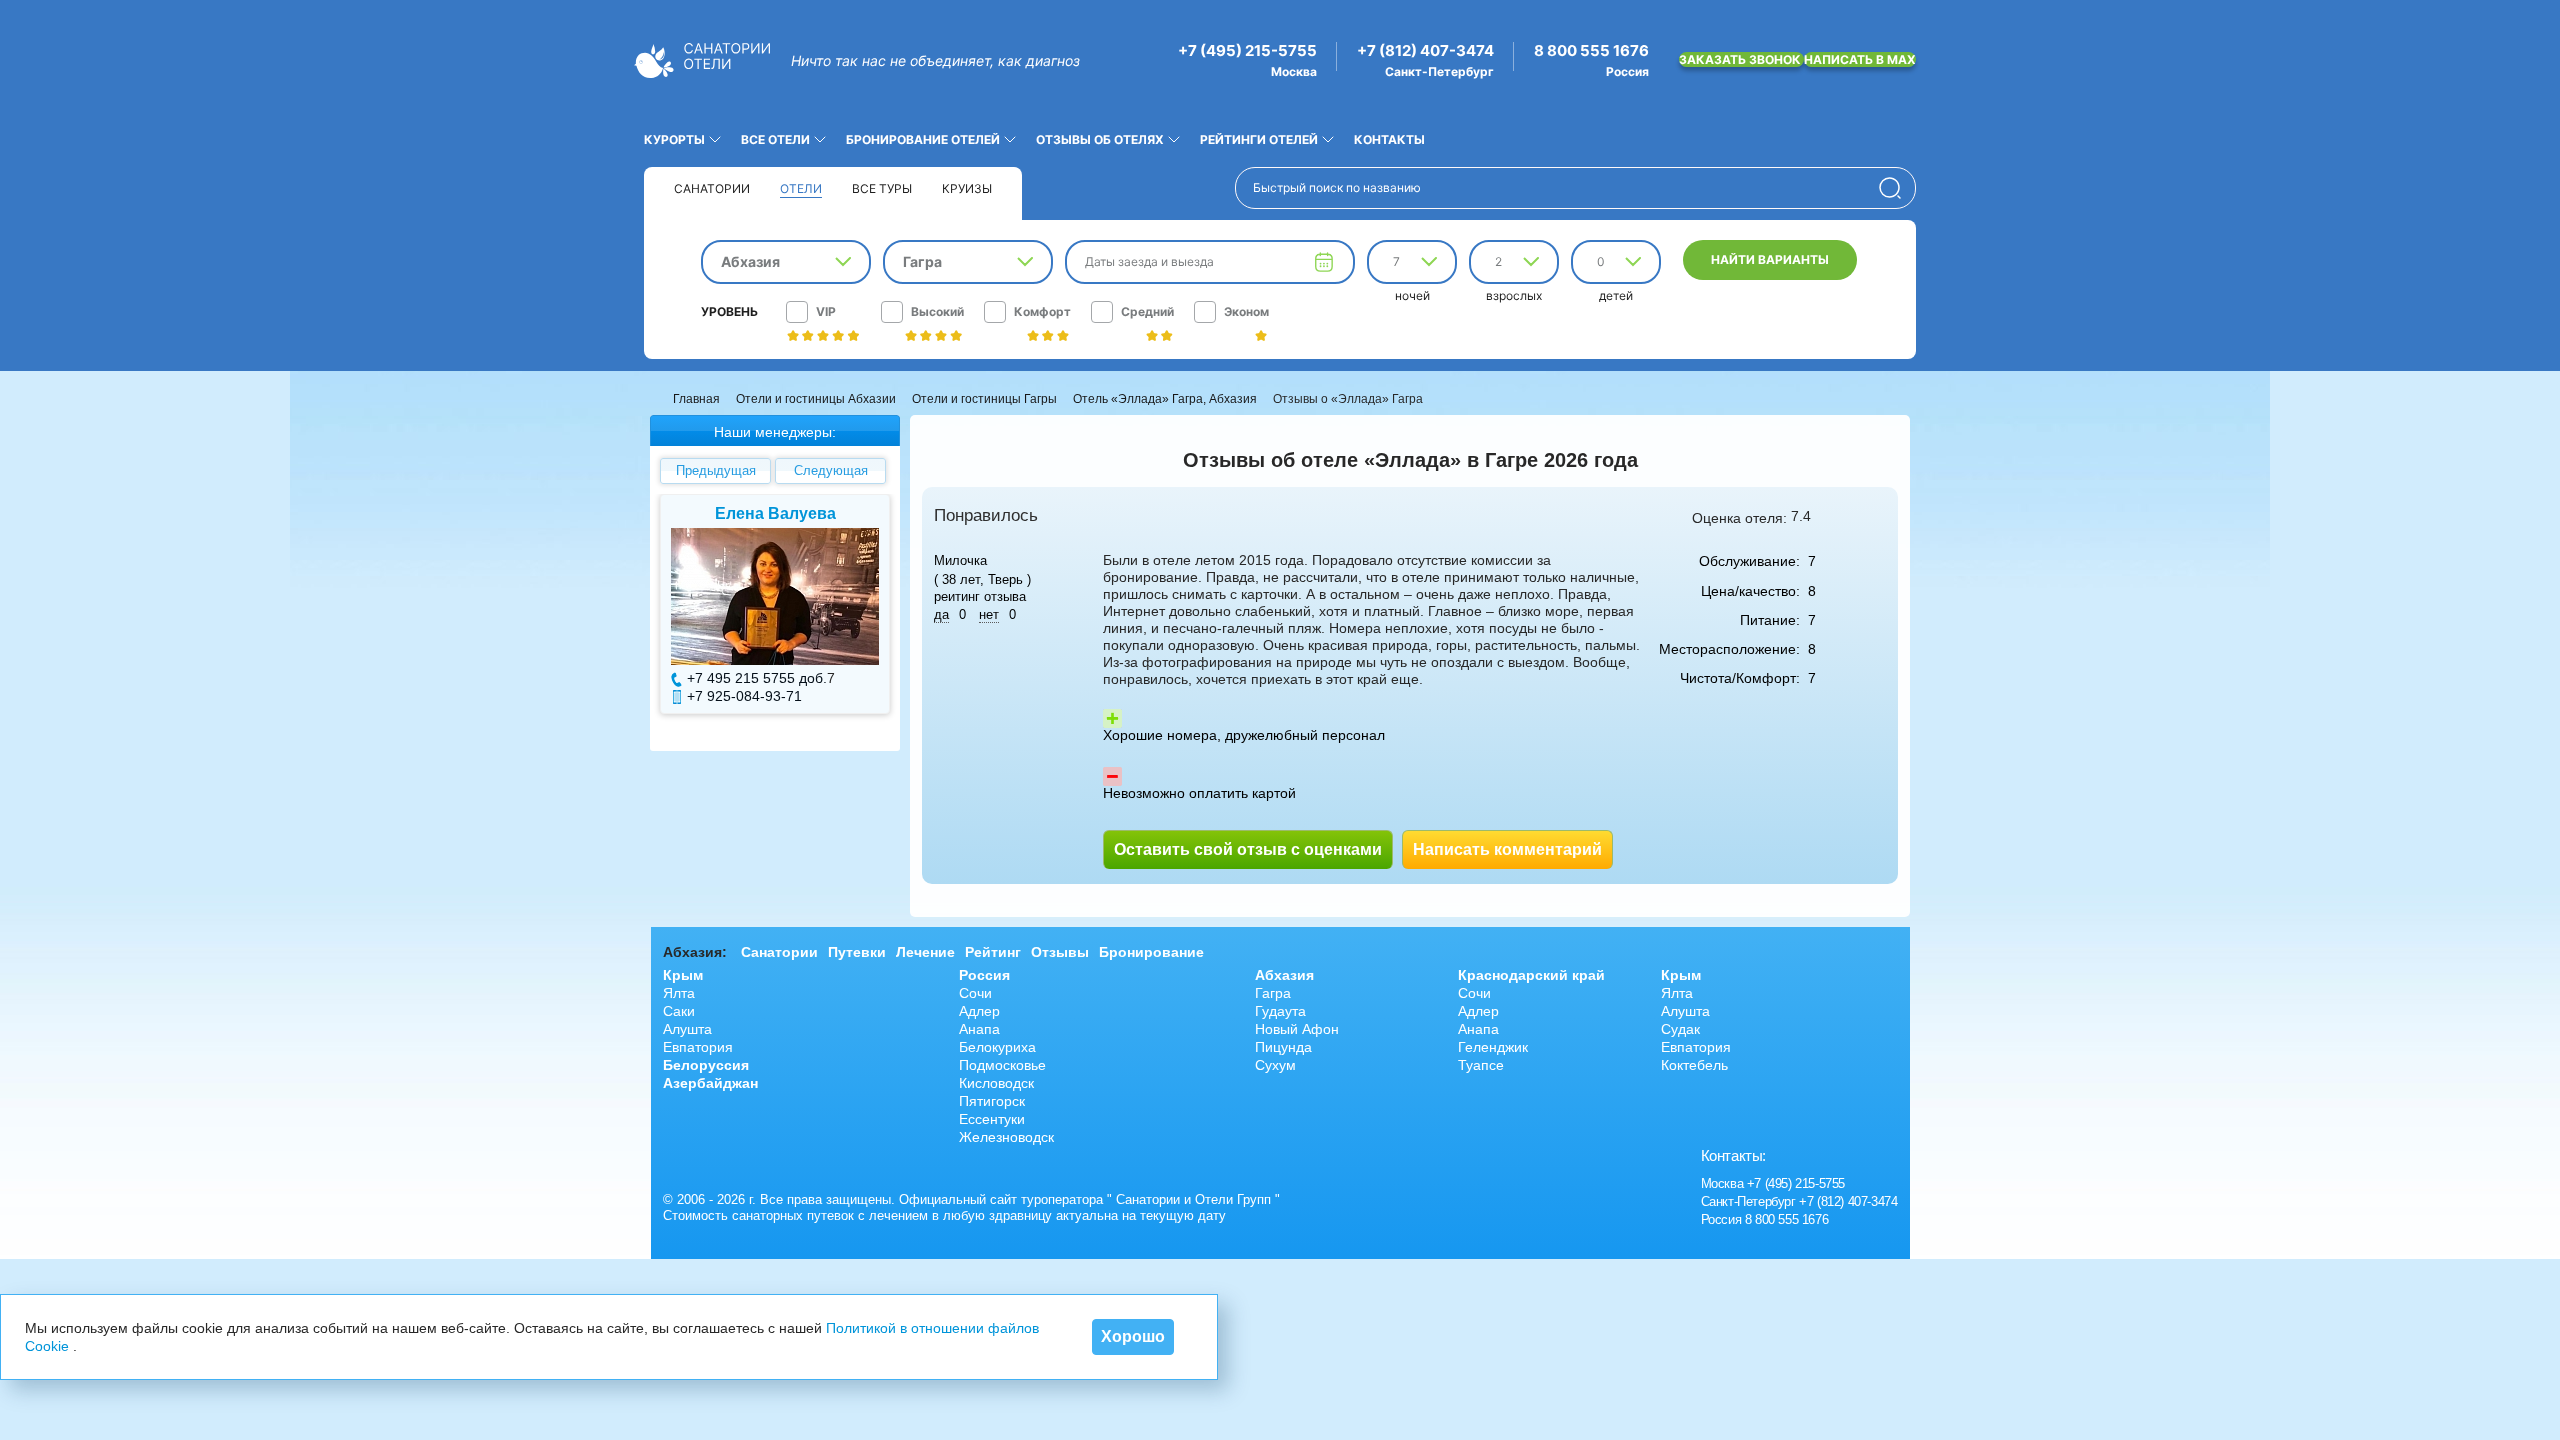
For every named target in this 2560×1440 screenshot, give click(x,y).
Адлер (979, 1011)
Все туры (882, 188)
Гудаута (1280, 1011)
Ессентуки (992, 1119)
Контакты (1389, 139)
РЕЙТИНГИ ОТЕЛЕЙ (1259, 139)
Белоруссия (706, 1065)
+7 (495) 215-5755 (1247, 51)
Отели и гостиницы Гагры (984, 399)
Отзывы (1060, 952)
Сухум (1275, 1065)
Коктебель (1694, 1065)
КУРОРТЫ (674, 139)
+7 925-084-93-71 (744, 696)
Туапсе (1481, 1065)
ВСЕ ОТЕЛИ (775, 139)
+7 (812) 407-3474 (1425, 51)
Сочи (975, 993)
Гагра (1273, 993)
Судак (1680, 1029)
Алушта (687, 1029)
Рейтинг (993, 952)
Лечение (925, 952)
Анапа (979, 1029)
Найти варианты (1770, 259)
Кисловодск (996, 1083)
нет (989, 614)
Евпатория (698, 1047)
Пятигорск (992, 1101)
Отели (801, 188)
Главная (696, 399)
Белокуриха (997, 1047)
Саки (679, 1011)
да (941, 614)
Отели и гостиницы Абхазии (816, 399)
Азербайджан (710, 1083)
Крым (683, 975)
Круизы (967, 188)
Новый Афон (1297, 1029)
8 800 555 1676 (1591, 51)
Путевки (857, 952)
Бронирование (1151, 952)
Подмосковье (1002, 1065)
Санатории (712, 188)
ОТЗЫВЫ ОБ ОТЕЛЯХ (1100, 139)
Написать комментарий (1507, 849)
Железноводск (1006, 1137)
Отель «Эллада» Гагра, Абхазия (1165, 399)
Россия (984, 975)
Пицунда (1283, 1047)
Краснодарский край (1531, 975)
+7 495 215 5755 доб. (757, 678)
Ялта (679, 993)
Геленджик (1493, 1047)
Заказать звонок (1741, 59)
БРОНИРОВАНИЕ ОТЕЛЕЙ (923, 139)
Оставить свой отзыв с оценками (1248, 849)
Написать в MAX (1860, 59)
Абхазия (1284, 975)
